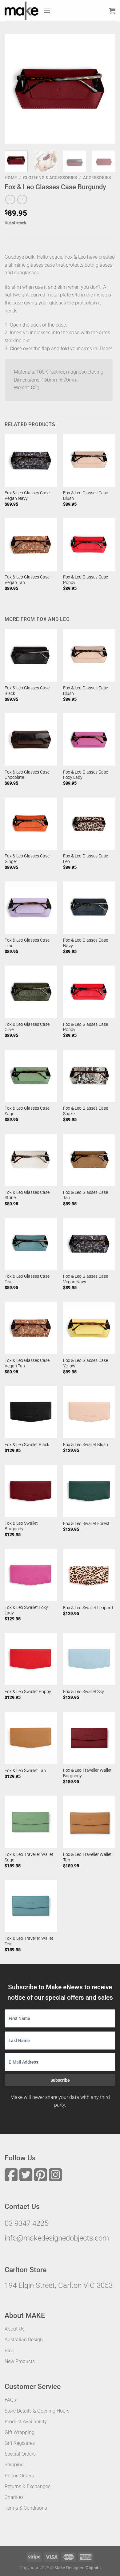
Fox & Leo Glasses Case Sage (27, 1111)
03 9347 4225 (26, 2223)
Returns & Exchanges (28, 2486)
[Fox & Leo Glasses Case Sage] (31, 1076)
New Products (20, 2361)
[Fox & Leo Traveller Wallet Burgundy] (89, 1738)
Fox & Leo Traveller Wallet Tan (87, 1857)
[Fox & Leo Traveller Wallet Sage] (31, 1822)
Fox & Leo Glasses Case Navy (86, 943)
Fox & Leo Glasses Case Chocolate (27, 775)
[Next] (106, 89)
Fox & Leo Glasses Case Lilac (27, 943)
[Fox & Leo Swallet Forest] (89, 1491)
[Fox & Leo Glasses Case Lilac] (31, 908)
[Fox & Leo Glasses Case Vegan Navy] (31, 461)
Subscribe (60, 2080)
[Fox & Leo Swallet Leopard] (89, 1575)
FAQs (10, 2400)
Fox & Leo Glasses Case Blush (86, 496)
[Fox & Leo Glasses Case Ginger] (31, 824)
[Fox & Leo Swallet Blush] (89, 1412)
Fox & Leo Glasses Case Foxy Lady (86, 775)
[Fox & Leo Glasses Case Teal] (31, 1244)
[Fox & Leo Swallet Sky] (89, 1659)
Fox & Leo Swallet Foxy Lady (26, 1610)
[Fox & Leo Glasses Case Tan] (89, 1160)
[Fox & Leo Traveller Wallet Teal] (31, 1906)
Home (11, 178)
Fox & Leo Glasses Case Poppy (86, 580)
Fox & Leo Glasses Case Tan (86, 1195)
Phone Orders (19, 2476)
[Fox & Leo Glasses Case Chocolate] (31, 739)
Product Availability (26, 2422)
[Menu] (47, 11)
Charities (14, 2497)
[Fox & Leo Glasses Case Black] (31, 655)
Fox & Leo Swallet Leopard (88, 1608)
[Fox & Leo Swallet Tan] (31, 1738)
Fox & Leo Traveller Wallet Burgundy (87, 1773)
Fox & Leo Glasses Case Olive (27, 1027)
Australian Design (24, 2340)
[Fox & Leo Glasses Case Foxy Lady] (89, 739)
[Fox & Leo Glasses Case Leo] (89, 824)
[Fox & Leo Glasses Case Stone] (31, 1160)
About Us (15, 2329)
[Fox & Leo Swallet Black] (31, 1412)
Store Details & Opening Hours (37, 2411)
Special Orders (20, 2454)
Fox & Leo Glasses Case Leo (86, 859)
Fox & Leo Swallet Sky (84, 1692)
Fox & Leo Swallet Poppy (28, 1692)
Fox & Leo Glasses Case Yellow (86, 1363)
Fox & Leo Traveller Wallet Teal (29, 1941)
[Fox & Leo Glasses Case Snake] (89, 1076)
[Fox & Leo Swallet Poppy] (31, 1659)
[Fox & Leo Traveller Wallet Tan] (89, 1822)
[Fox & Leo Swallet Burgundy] (31, 1491)
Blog (10, 2351)
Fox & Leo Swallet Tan (25, 1770)
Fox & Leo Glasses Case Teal (27, 1279)
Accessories (97, 178)
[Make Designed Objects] (22, 11)
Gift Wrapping (20, 2432)
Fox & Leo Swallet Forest (86, 1523)
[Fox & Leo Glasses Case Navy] (89, 908)
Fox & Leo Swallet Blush (86, 1445)
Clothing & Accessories (50, 178)
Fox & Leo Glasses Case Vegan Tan (27, 580)
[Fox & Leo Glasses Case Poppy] (89, 544)
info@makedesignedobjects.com (57, 2238)
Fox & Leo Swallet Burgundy (21, 1526)
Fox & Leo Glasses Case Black (27, 691)
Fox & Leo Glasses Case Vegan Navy (27, 496)
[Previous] (14, 89)
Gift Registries (20, 2443)
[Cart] (112, 11)
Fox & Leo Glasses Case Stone (27, 1195)
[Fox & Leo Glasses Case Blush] (89, 461)
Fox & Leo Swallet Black (27, 1445)
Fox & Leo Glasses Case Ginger (27, 859)
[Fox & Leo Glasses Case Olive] (31, 992)
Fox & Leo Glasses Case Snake (86, 1111)
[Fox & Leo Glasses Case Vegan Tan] (31, 544)
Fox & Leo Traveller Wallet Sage (29, 1857)
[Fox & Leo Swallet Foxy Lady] (31, 1575)
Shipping (14, 2465)
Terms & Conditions (26, 2508)
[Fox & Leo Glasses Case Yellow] (89, 1328)
